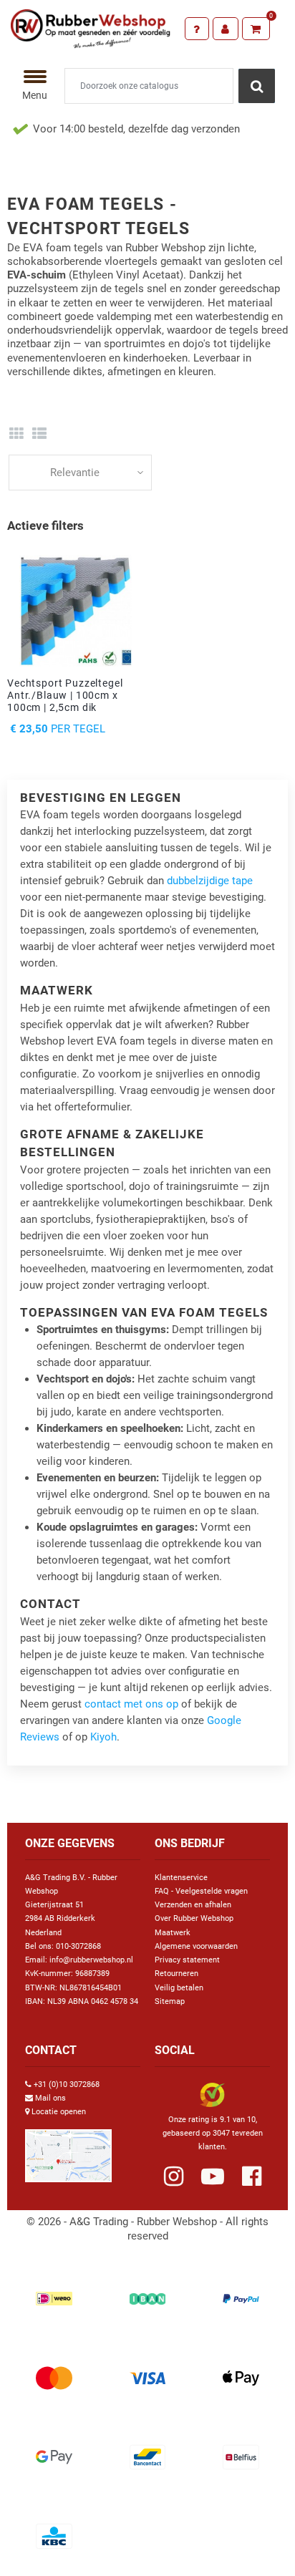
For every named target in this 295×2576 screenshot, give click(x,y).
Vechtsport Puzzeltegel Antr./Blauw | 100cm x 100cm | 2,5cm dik (65, 695)
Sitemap (170, 2001)
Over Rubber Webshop (194, 1918)
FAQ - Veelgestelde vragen (201, 1891)
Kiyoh (103, 1737)
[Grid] (16, 434)
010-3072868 (78, 1946)
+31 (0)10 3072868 (67, 2084)
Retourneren (176, 1974)
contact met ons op (131, 1704)
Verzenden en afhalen (193, 1905)
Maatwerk (173, 1933)
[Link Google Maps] (68, 2150)
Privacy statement (187, 1960)
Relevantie (75, 473)
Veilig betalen (179, 1988)
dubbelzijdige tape (210, 881)
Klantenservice (181, 1878)
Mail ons (50, 2098)
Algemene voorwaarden (196, 1946)
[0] (256, 29)
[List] (40, 434)
